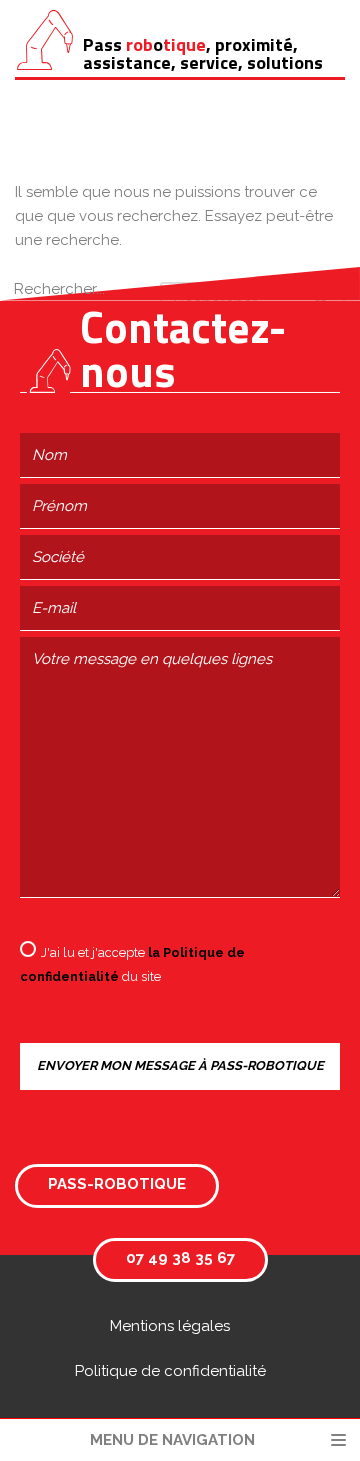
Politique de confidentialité (170, 1371)
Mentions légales (170, 1326)
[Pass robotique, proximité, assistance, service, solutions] (45, 40)
